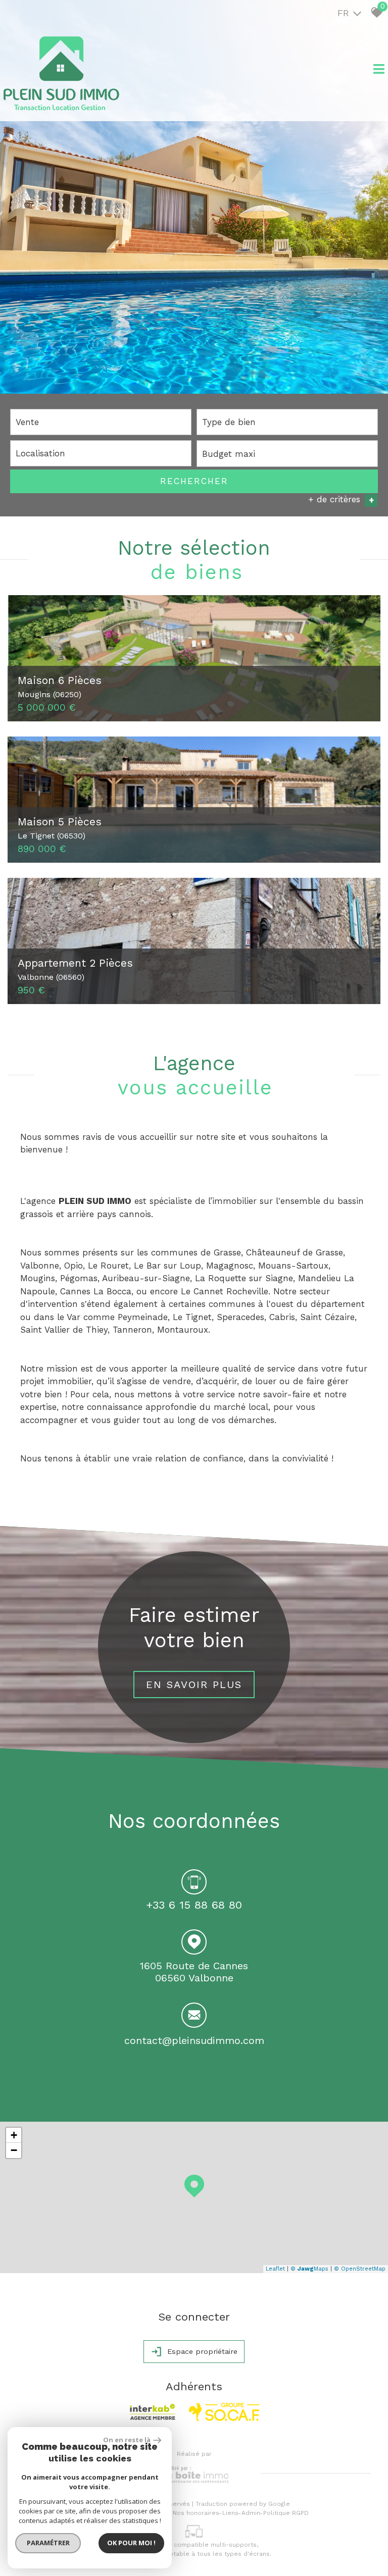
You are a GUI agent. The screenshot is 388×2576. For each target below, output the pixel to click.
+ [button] (14, 2135)
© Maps (309, 2269)
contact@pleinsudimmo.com (194, 2040)
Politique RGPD (286, 2513)
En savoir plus (194, 1685)
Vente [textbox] (27, 422)
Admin (251, 2513)
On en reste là (127, 2440)
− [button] (14, 2150)
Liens (230, 2513)
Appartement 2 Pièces (75, 969)
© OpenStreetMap (360, 2269)
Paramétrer (48, 2543)
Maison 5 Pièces (60, 827)
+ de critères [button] (341, 500)
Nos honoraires (196, 2513)
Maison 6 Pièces (60, 686)
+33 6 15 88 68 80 (194, 1905)
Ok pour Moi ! (131, 2543)
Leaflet (275, 2269)
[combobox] (101, 422)
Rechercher (194, 481)
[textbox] (287, 422)
